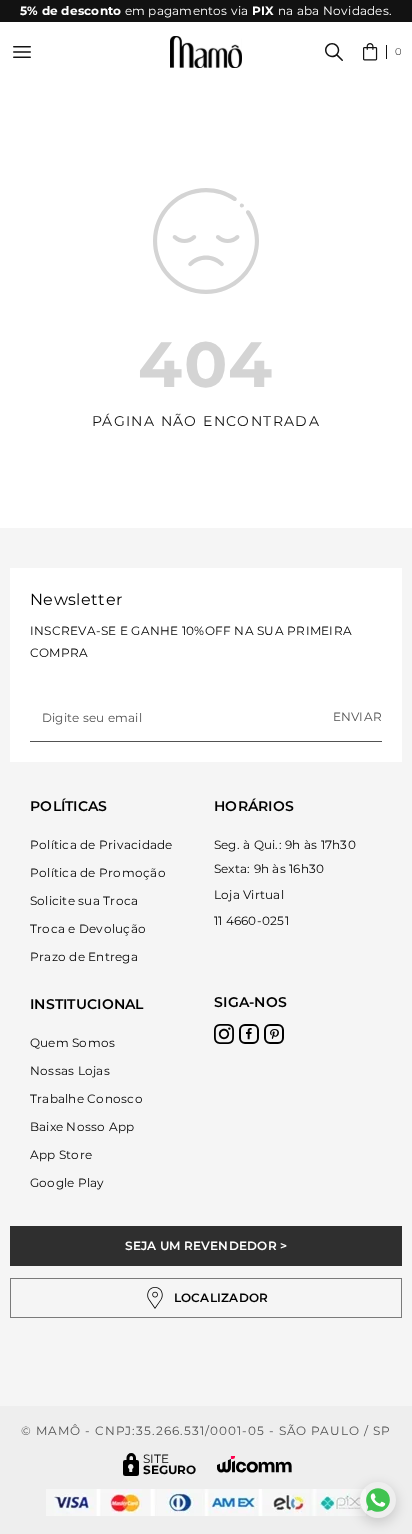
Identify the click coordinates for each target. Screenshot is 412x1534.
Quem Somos (72, 1042)
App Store (61, 1154)
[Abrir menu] (22, 52)
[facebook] (249, 1034)
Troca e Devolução (88, 928)
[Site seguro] (160, 1464)
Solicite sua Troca (84, 900)
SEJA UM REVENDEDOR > (206, 1245)
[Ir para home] (206, 52)
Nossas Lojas (70, 1070)
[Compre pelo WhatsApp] (378, 1500)
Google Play (67, 1182)
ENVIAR (357, 716)
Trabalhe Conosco (86, 1098)
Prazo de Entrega (84, 956)
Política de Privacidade (101, 844)
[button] (382, 52)
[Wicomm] (254, 1464)
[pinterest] (274, 1034)
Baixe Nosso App (82, 1126)
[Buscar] (334, 52)
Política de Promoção (98, 872)
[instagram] (224, 1034)
